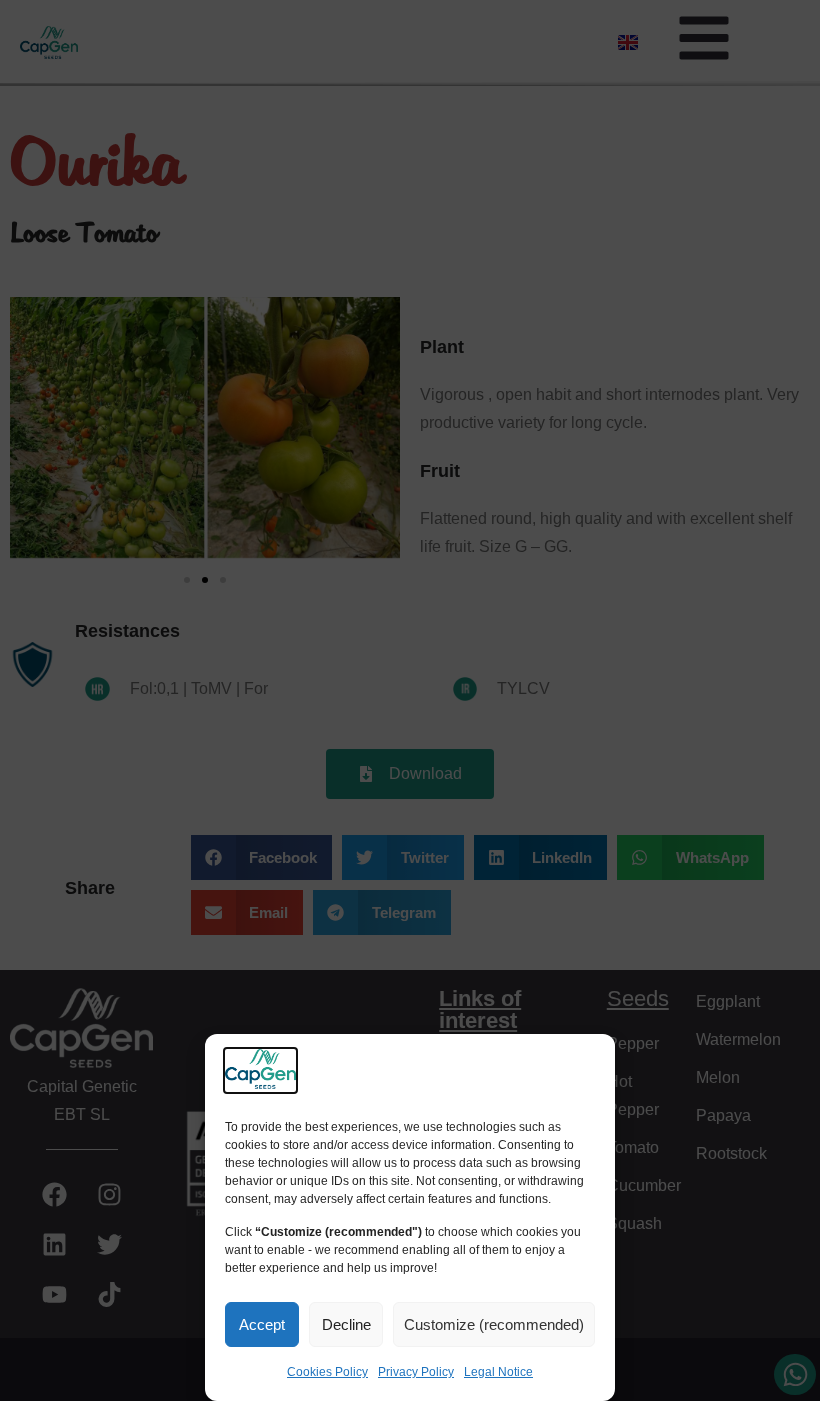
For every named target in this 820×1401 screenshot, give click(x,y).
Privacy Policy (416, 1372)
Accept (262, 1324)
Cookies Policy (327, 1372)
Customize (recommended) (494, 1324)
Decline (346, 1324)
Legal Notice (498, 1372)
